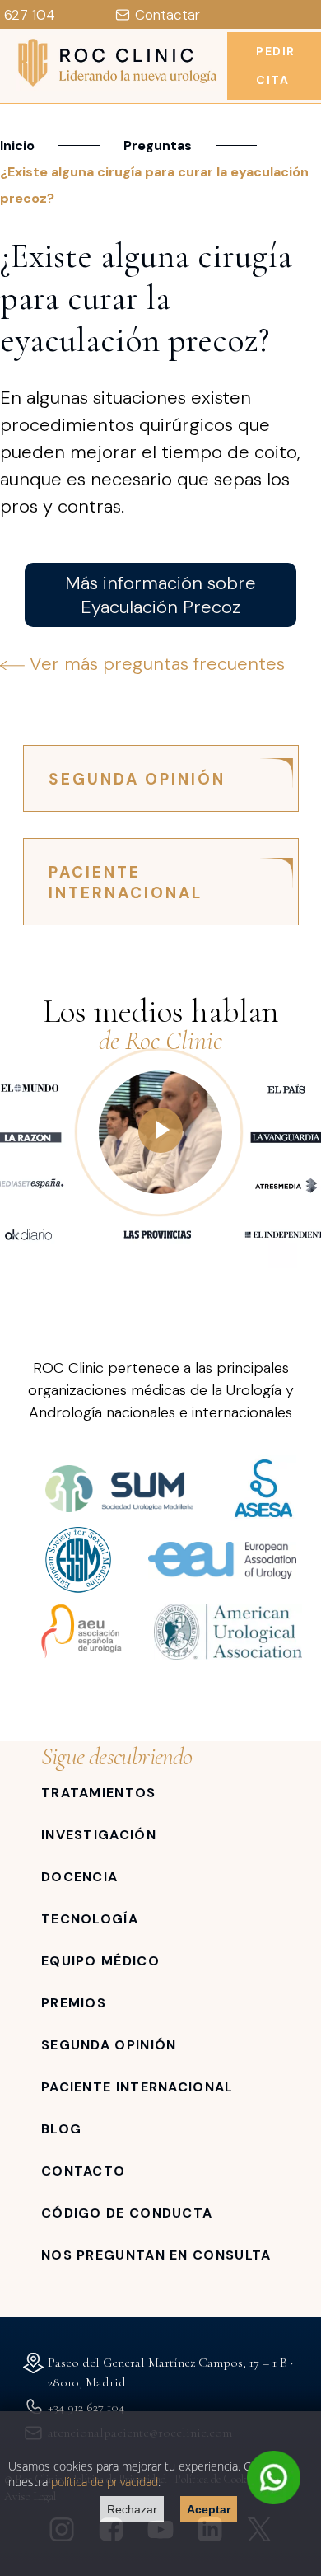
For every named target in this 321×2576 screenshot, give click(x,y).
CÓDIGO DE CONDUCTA (127, 2213)
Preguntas (158, 145)
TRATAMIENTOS (99, 1793)
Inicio (17, 145)
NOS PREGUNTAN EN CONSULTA (156, 2255)
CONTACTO (83, 2171)
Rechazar (132, 2509)
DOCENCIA (79, 1877)
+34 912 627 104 (86, 2407)
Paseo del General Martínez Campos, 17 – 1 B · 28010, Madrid (170, 2372)
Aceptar (209, 2509)
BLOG (61, 2129)
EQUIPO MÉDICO (100, 1961)
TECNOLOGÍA (90, 1919)
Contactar (167, 15)
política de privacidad (105, 2482)
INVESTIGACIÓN (99, 1835)
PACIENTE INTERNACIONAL (126, 883)
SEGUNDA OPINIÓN (137, 779)
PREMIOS (74, 2003)
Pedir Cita (276, 66)
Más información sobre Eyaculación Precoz (160, 595)
